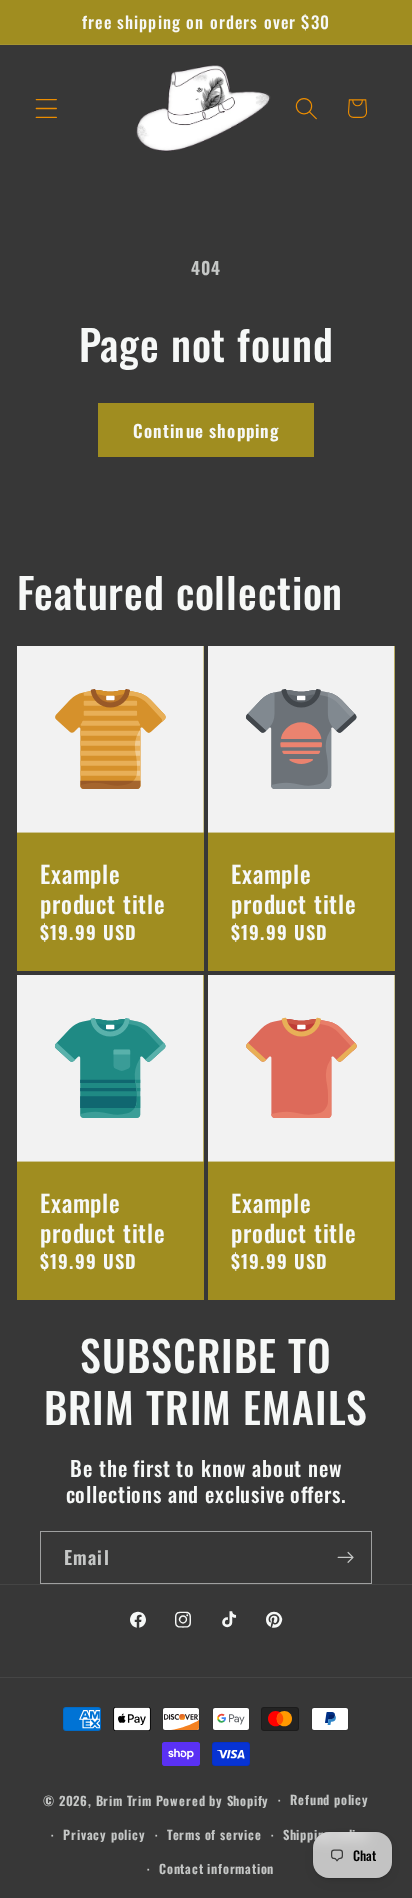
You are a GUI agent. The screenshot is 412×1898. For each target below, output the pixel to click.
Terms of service (214, 1834)
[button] (46, 108)
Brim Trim (124, 1799)
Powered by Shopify (213, 1799)
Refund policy (329, 1799)
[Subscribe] (345, 1558)
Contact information (216, 1868)
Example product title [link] (103, 888)
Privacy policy (104, 1834)
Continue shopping (206, 430)
